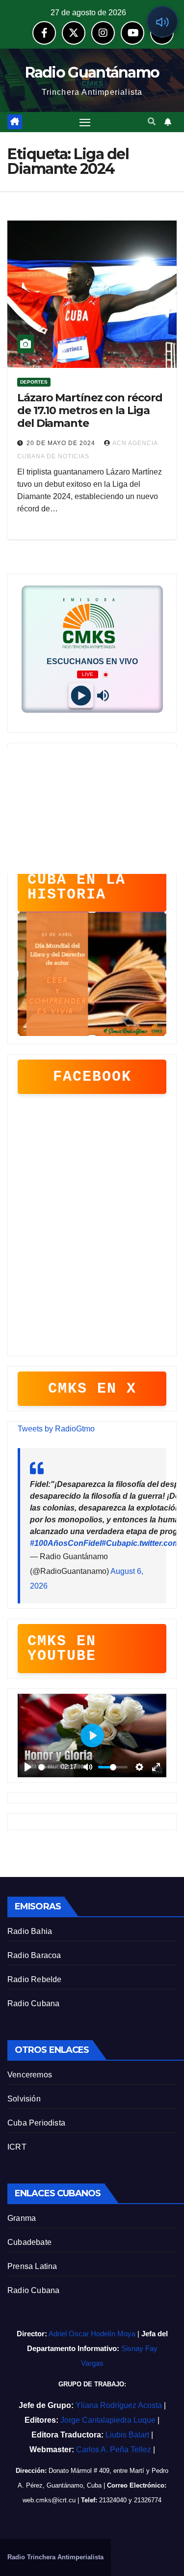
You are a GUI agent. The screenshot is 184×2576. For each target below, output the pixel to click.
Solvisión (24, 2099)
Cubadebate (29, 2242)
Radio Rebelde (35, 1979)
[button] (152, 122)
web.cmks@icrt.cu (49, 2500)
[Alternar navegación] (85, 122)
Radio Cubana (33, 2003)
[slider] (48, 1767)
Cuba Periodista (36, 2123)
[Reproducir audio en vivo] (162, 22)
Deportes (34, 382)
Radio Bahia (30, 1931)
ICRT (17, 2147)
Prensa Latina (32, 2266)
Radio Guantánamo (92, 72)
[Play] (81, 696)
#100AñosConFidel (66, 1543)
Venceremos (30, 2075)
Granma (22, 2218)
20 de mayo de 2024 (62, 443)
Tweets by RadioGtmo (56, 1429)
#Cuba (114, 1543)
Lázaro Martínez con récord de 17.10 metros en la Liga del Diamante (90, 411)
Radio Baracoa (34, 1955)
